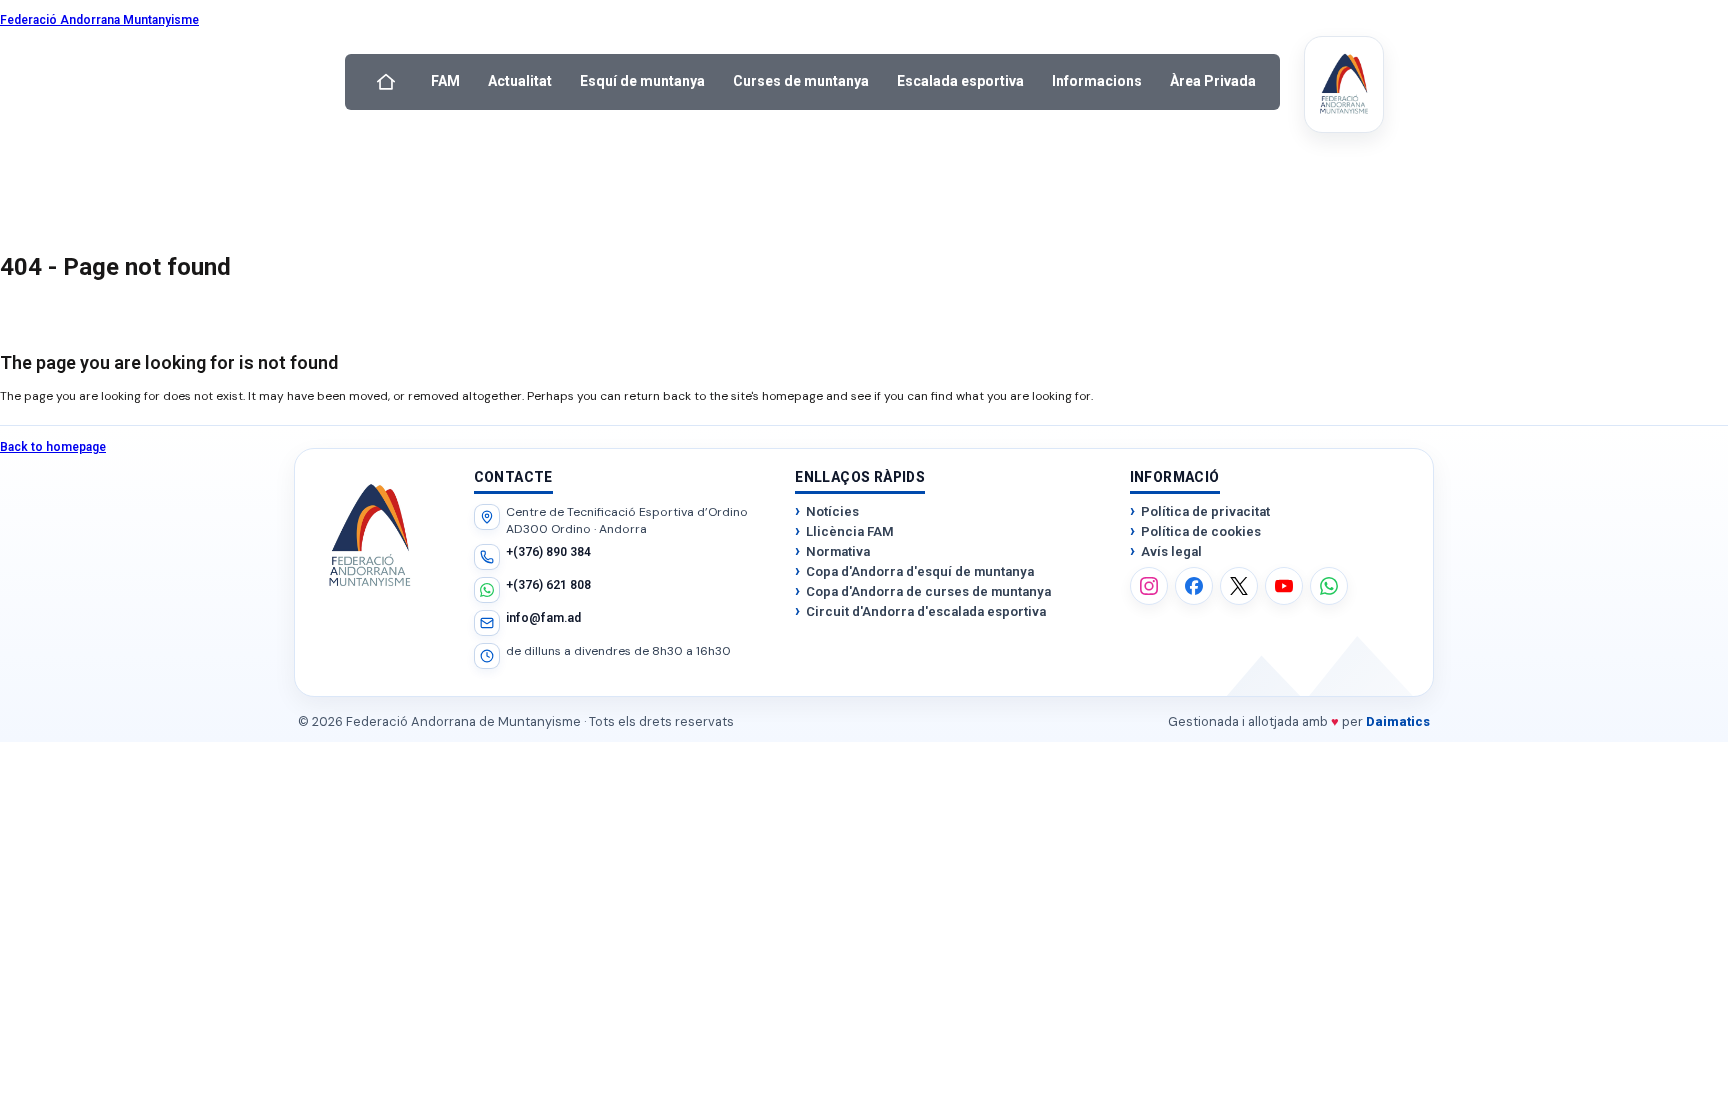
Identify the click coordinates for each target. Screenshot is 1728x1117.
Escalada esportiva (960, 81)
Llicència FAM (850, 531)
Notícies (832, 511)
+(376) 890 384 (548, 552)
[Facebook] (1194, 586)
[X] (1239, 586)
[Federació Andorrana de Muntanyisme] (1344, 84)
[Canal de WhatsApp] (1329, 586)
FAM (445, 81)
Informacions (1097, 81)
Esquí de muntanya (642, 81)
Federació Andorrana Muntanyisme (99, 20)
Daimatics (1398, 721)
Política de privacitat (1205, 511)
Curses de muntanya (801, 81)
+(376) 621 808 (548, 585)
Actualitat (520, 81)
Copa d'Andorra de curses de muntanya (928, 591)
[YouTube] (1284, 586)
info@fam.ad (543, 618)
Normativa (838, 551)
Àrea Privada (1213, 81)
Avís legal (1171, 551)
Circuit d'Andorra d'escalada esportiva (926, 611)
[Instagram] (1149, 586)
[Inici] (386, 82)
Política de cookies (1201, 531)
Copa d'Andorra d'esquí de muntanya (920, 571)
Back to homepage (53, 447)
